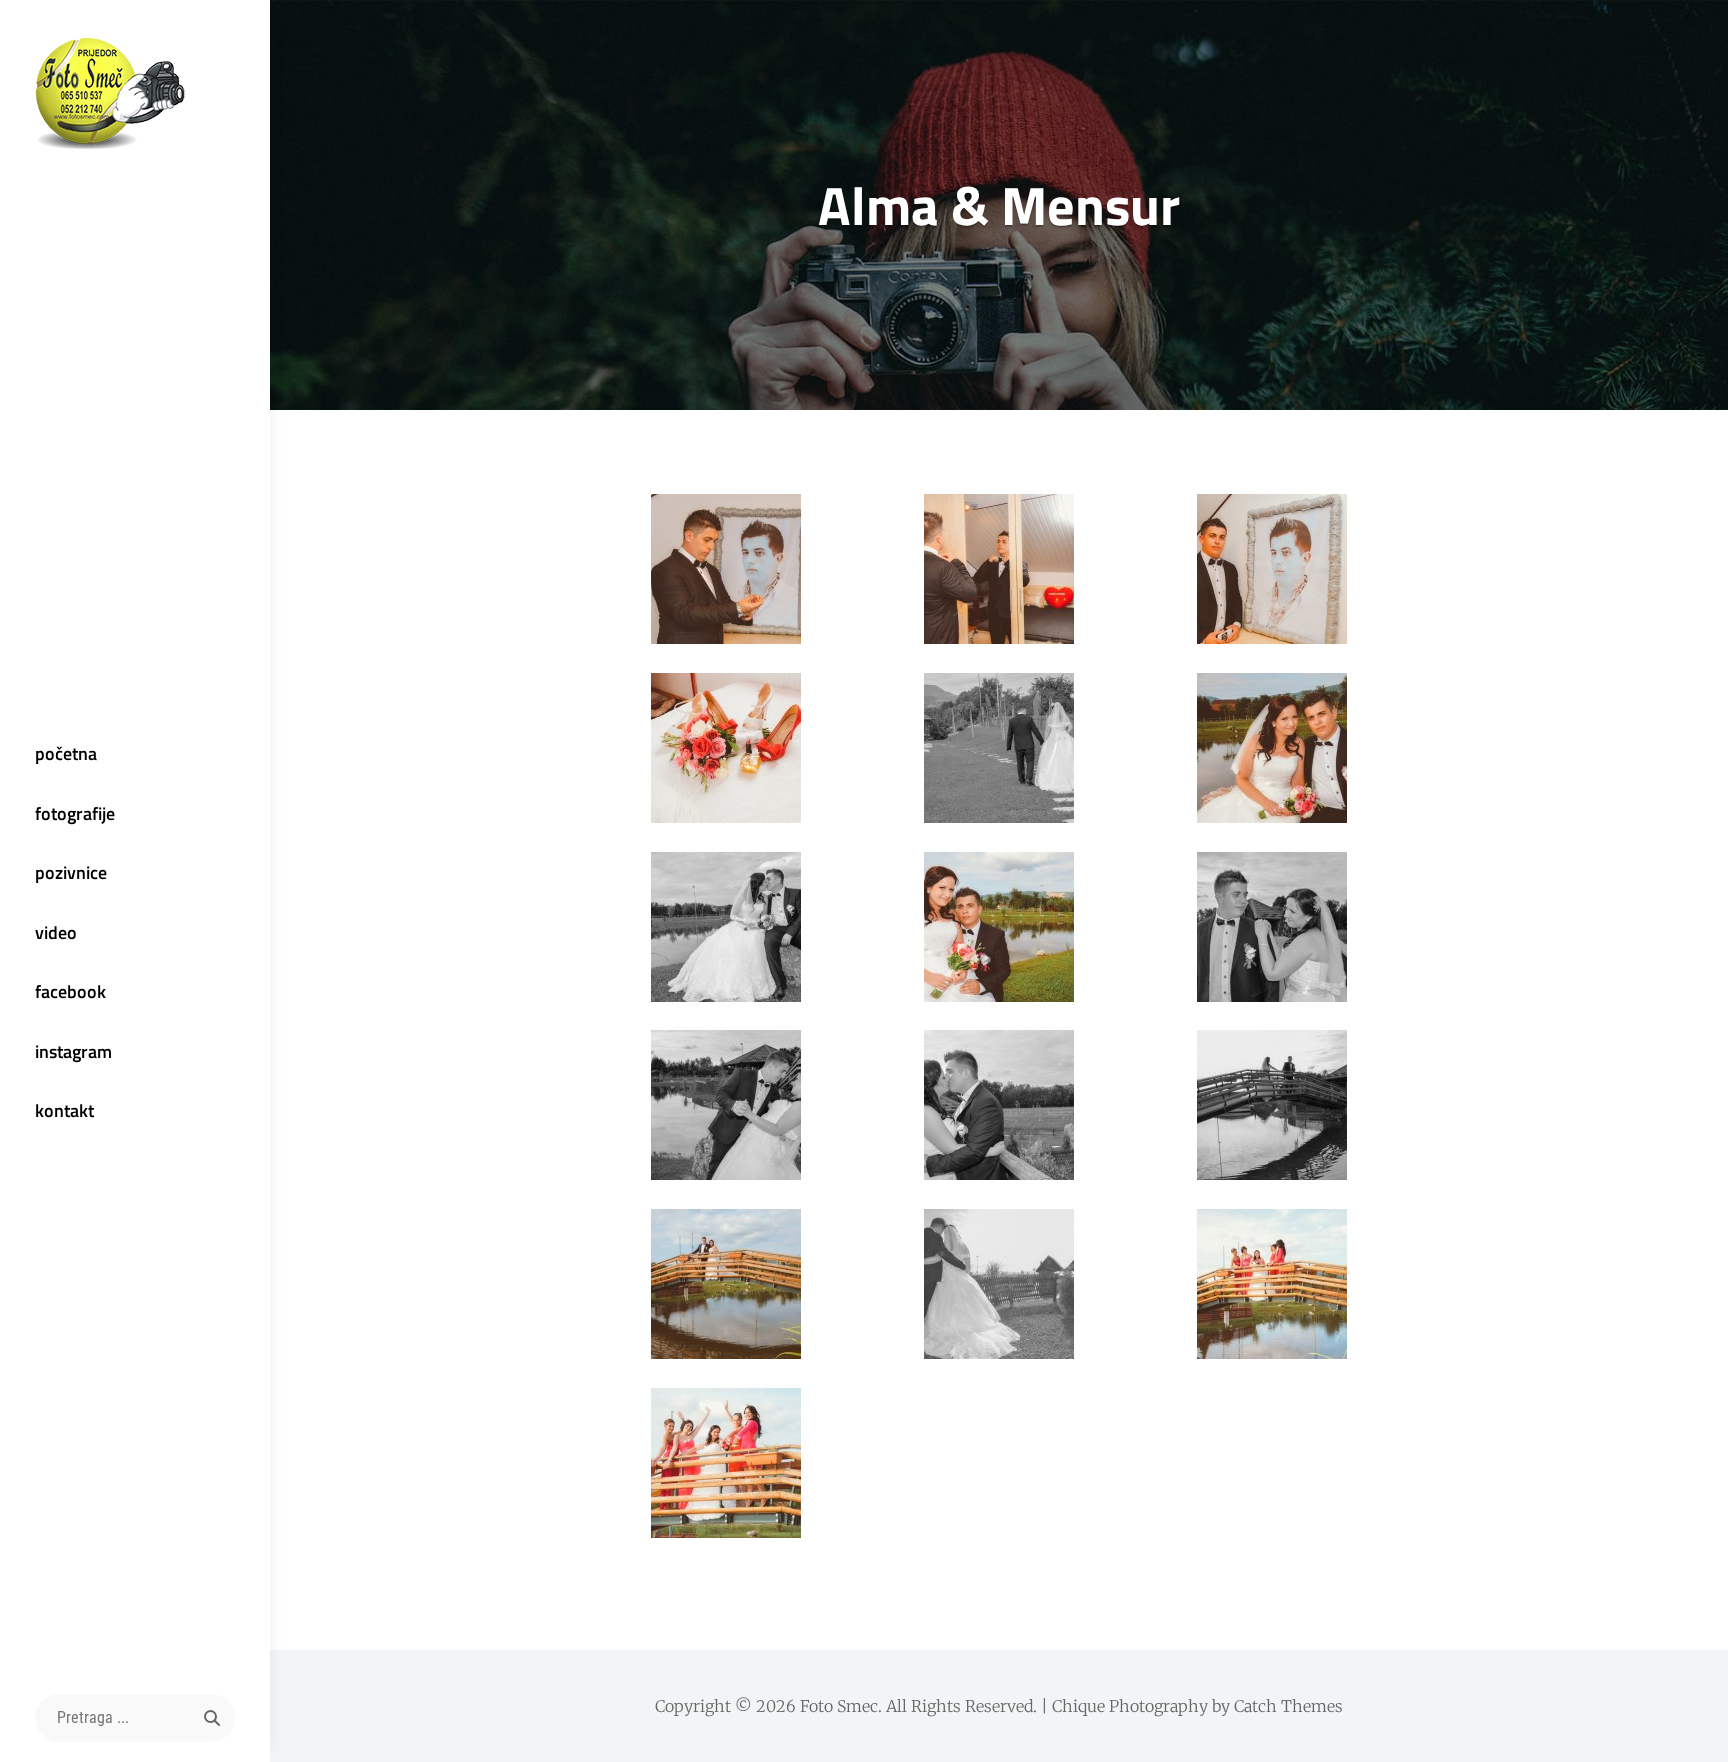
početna (66, 753)
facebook (70, 991)
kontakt (64, 1110)
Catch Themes (1288, 1706)
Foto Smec (839, 1706)
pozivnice (71, 872)
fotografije (75, 813)
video (56, 932)
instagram (73, 1051)
